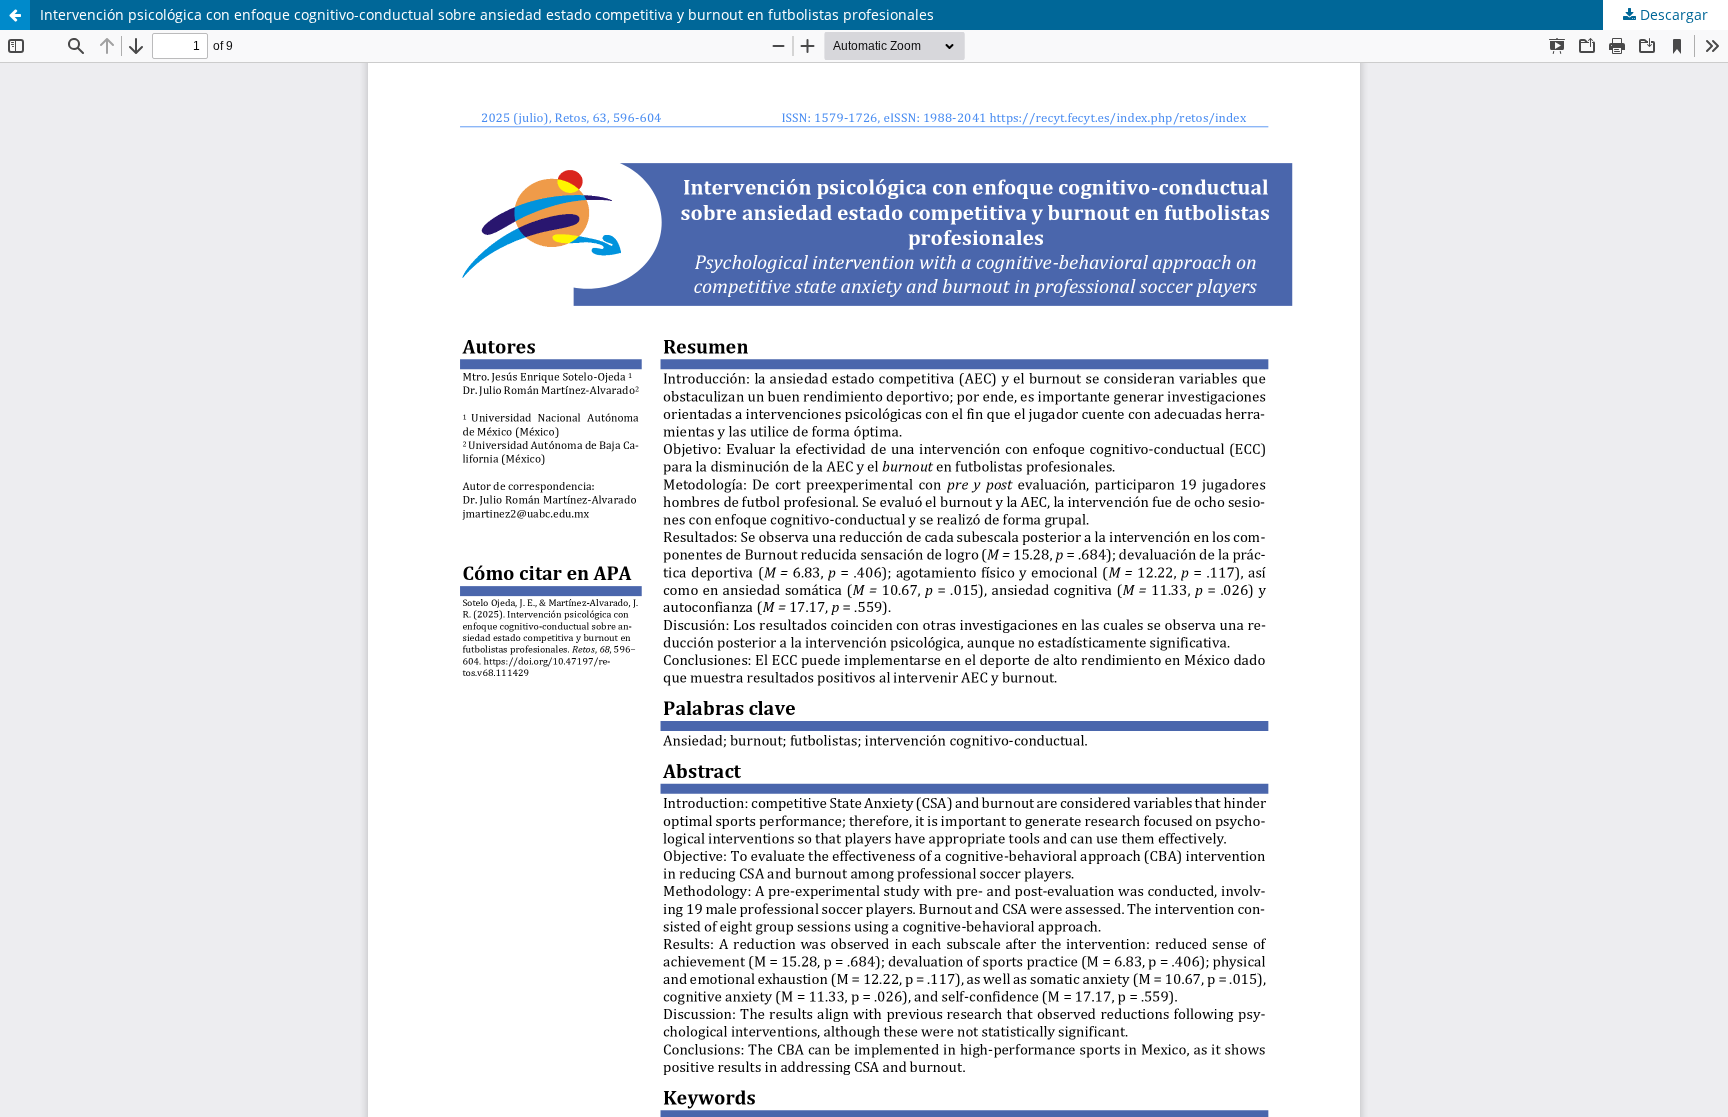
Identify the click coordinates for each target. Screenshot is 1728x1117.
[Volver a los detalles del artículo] (15, 15)
